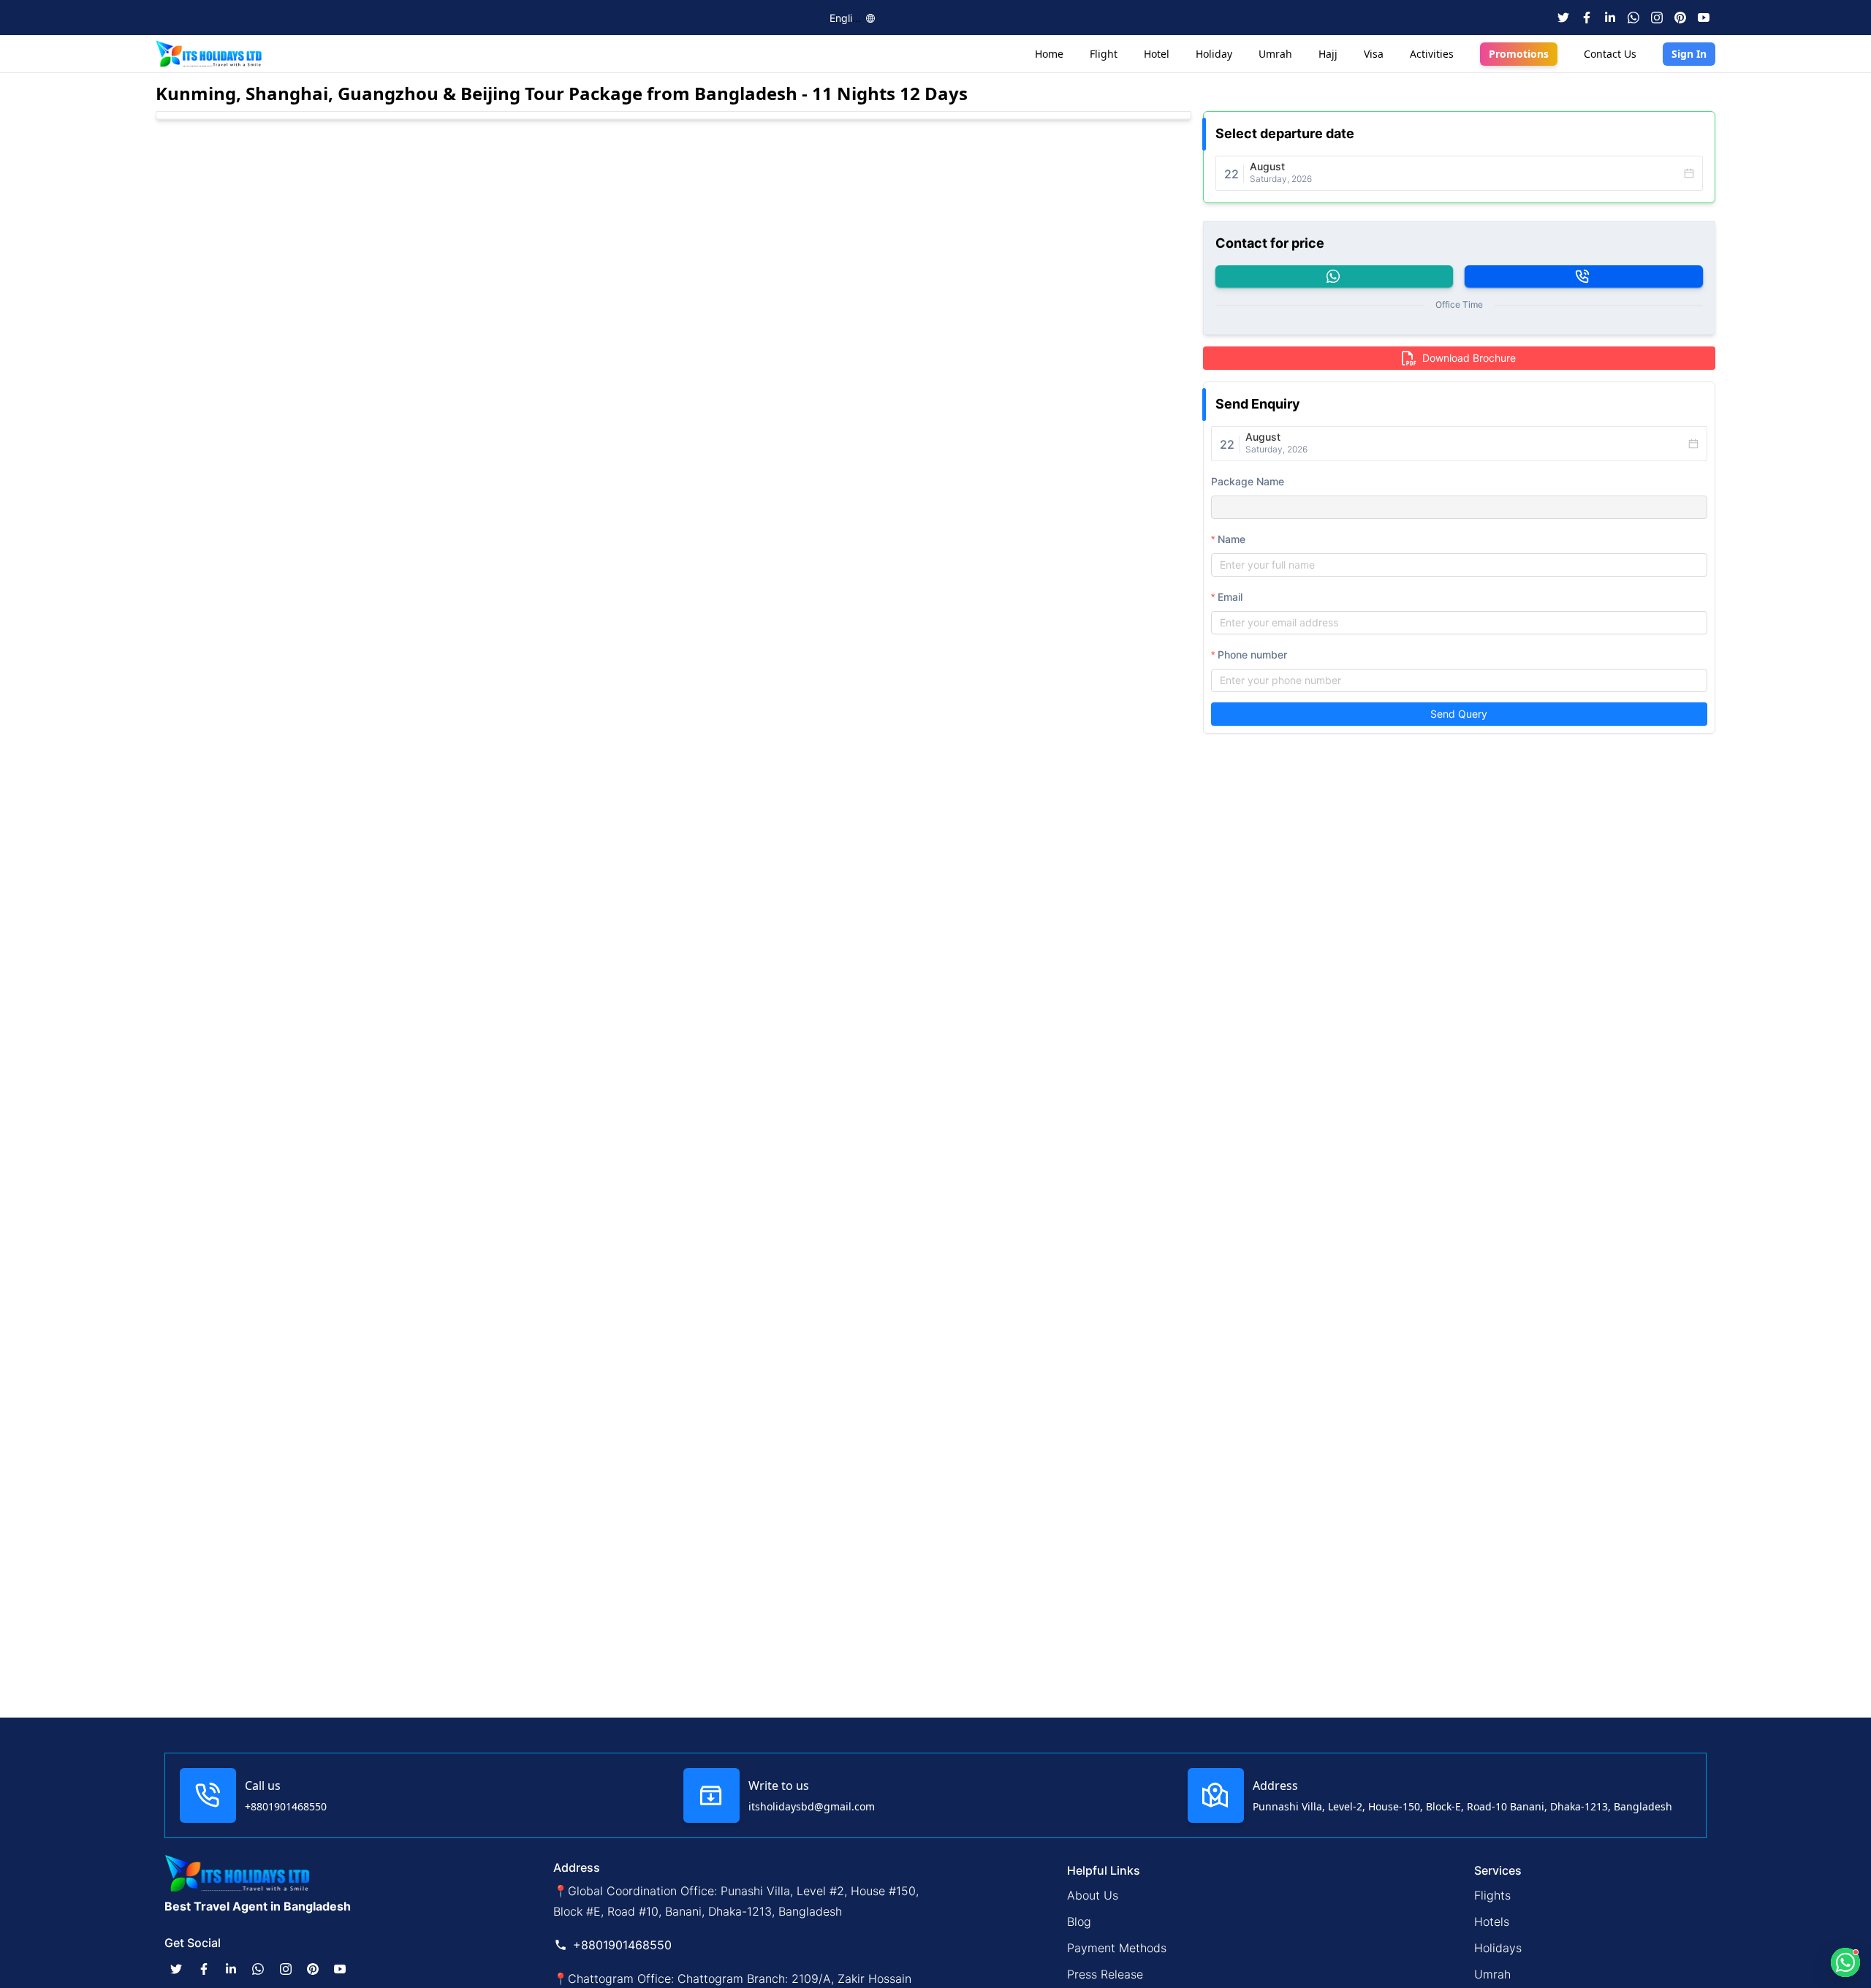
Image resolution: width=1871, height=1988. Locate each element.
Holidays (1498, 1948)
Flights (1492, 1895)
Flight (1104, 54)
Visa (1374, 54)
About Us (1093, 1895)
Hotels (1492, 1921)
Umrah (1275, 54)
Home (1049, 54)
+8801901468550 (286, 1806)
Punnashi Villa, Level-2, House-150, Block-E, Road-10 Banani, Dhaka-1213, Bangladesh (1462, 1806)
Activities (1432, 54)
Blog (1079, 1921)
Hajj (1328, 54)
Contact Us (1610, 54)
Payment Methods (1117, 1948)
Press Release (1105, 1974)
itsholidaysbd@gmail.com (812, 1806)
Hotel (1157, 54)
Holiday (1214, 54)
